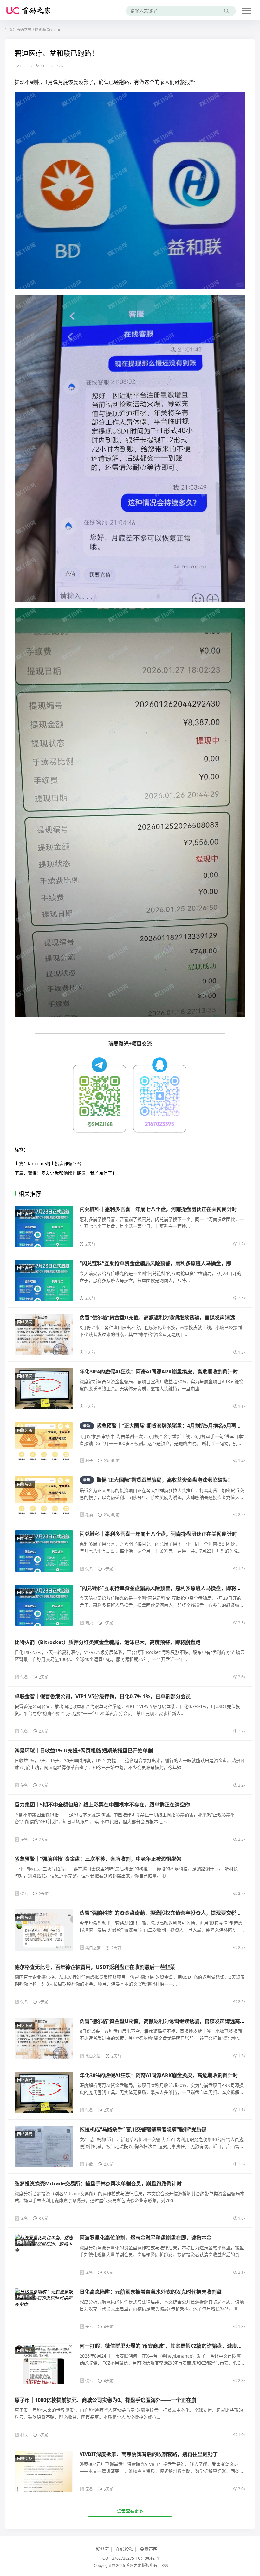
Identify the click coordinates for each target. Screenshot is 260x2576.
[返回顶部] (247, 2054)
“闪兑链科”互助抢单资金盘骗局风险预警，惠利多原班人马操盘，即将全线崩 (166, 1588)
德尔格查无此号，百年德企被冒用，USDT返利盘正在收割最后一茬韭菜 (95, 1967)
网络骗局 (42, 30)
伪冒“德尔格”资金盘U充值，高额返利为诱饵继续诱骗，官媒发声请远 (157, 1317)
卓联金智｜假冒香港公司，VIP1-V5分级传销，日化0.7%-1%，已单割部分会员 (103, 1696)
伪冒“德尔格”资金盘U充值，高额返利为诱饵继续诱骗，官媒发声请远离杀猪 (165, 2021)
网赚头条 (25, 1430)
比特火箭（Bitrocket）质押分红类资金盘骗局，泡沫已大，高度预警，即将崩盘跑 (107, 1642)
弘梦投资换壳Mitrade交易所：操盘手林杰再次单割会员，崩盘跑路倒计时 (98, 2183)
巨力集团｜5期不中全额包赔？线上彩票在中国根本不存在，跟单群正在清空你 (102, 1805)
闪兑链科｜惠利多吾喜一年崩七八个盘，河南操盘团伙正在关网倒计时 (158, 1209)
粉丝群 (103, 2549)
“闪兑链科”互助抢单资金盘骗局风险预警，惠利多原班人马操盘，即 (155, 1263)
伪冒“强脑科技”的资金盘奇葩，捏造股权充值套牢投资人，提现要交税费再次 (166, 1913)
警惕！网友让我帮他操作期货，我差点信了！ (72, 1173)
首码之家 (24, 30)
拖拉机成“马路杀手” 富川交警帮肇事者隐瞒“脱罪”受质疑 (143, 2129)
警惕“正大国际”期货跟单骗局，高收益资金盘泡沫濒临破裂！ (158, 1480)
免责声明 (149, 2549)
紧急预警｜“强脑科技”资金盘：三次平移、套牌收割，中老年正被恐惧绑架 (98, 1859)
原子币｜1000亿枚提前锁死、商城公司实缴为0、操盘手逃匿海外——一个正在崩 (105, 2400)
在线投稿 (125, 2549)
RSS (165, 2565)
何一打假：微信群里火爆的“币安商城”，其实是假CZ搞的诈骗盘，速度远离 (163, 2346)
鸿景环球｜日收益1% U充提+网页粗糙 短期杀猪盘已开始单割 (84, 1750)
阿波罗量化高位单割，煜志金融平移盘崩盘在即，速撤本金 (146, 2238)
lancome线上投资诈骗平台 (55, 1163)
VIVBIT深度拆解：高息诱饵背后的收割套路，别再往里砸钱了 (149, 2454)
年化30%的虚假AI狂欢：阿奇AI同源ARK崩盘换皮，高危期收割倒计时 (159, 1372)
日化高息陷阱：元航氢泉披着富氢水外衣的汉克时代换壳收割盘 (151, 2292)
